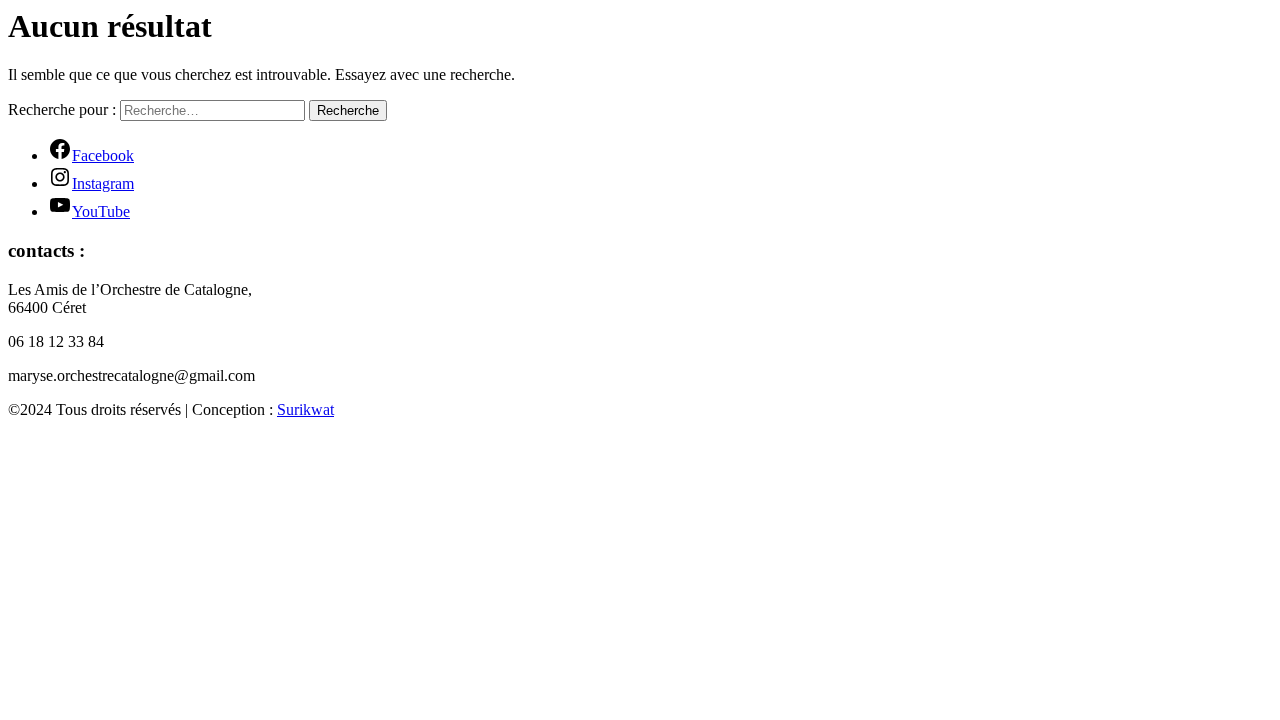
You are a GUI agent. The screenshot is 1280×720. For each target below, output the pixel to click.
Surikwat (305, 409)
